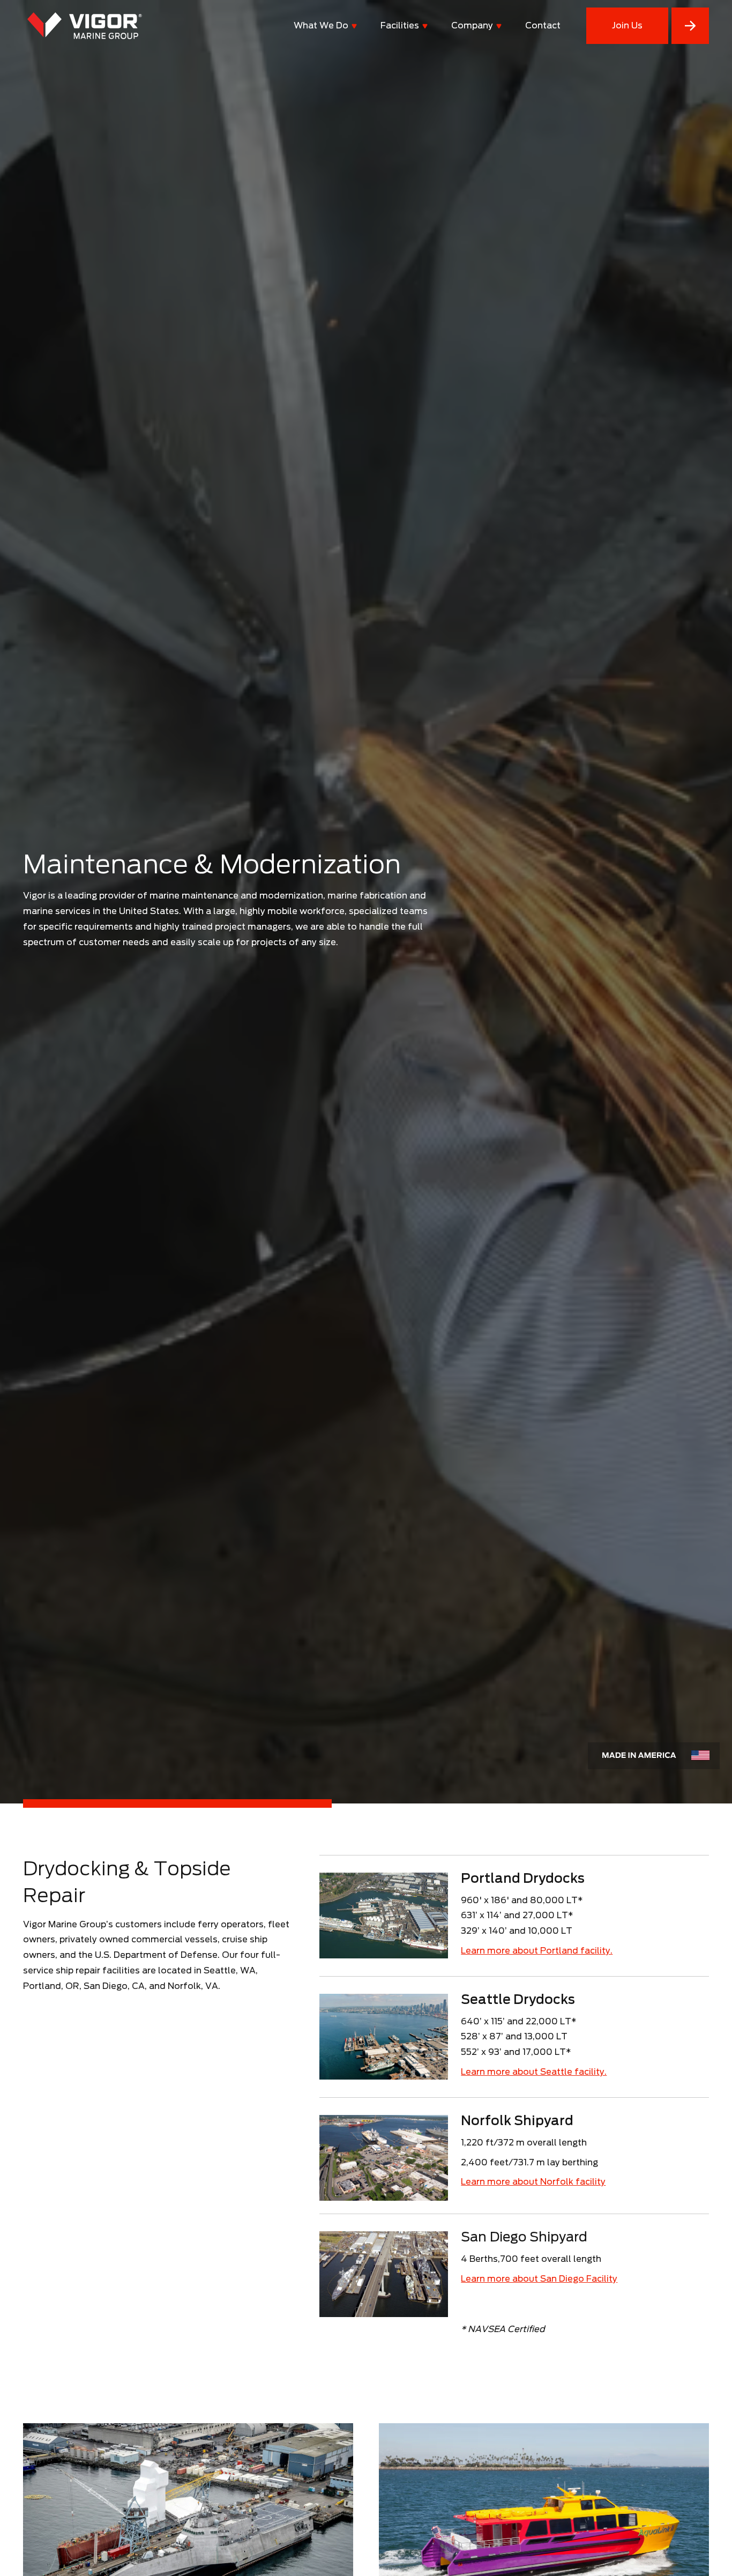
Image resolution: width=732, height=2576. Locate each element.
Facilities (400, 25)
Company (472, 25)
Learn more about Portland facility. (537, 1951)
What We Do (321, 25)
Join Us (627, 25)
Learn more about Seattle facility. (534, 2072)
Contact (543, 25)
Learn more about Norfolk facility (533, 2182)
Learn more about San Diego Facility (539, 2279)
